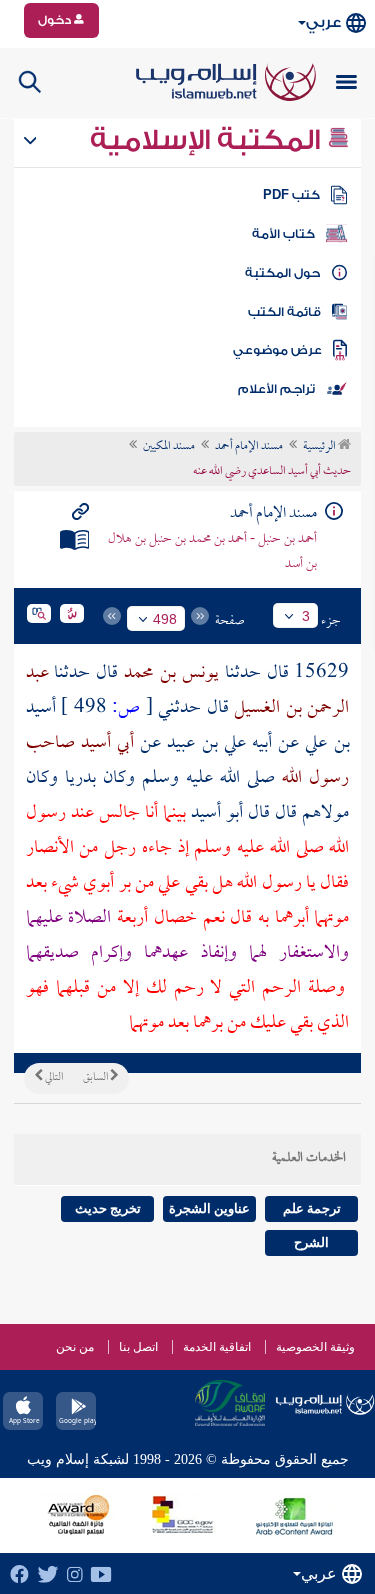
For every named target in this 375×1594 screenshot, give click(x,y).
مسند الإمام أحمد (249, 447)
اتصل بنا (138, 1347)
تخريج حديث (108, 1208)
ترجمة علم (312, 1208)
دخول (56, 20)
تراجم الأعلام (276, 389)
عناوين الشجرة (209, 1208)
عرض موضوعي (277, 350)
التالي (53, 1078)
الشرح (311, 1242)
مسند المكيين (169, 447)
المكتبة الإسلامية (208, 140)
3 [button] (306, 616)
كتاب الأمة (283, 234)
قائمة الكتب (284, 312)
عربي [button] (323, 22)
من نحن (75, 1347)
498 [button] (165, 619)
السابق (96, 1078)
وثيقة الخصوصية (315, 1347)
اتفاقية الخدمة (217, 1347)
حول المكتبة (282, 273)
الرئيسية (320, 447)
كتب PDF (291, 195)
